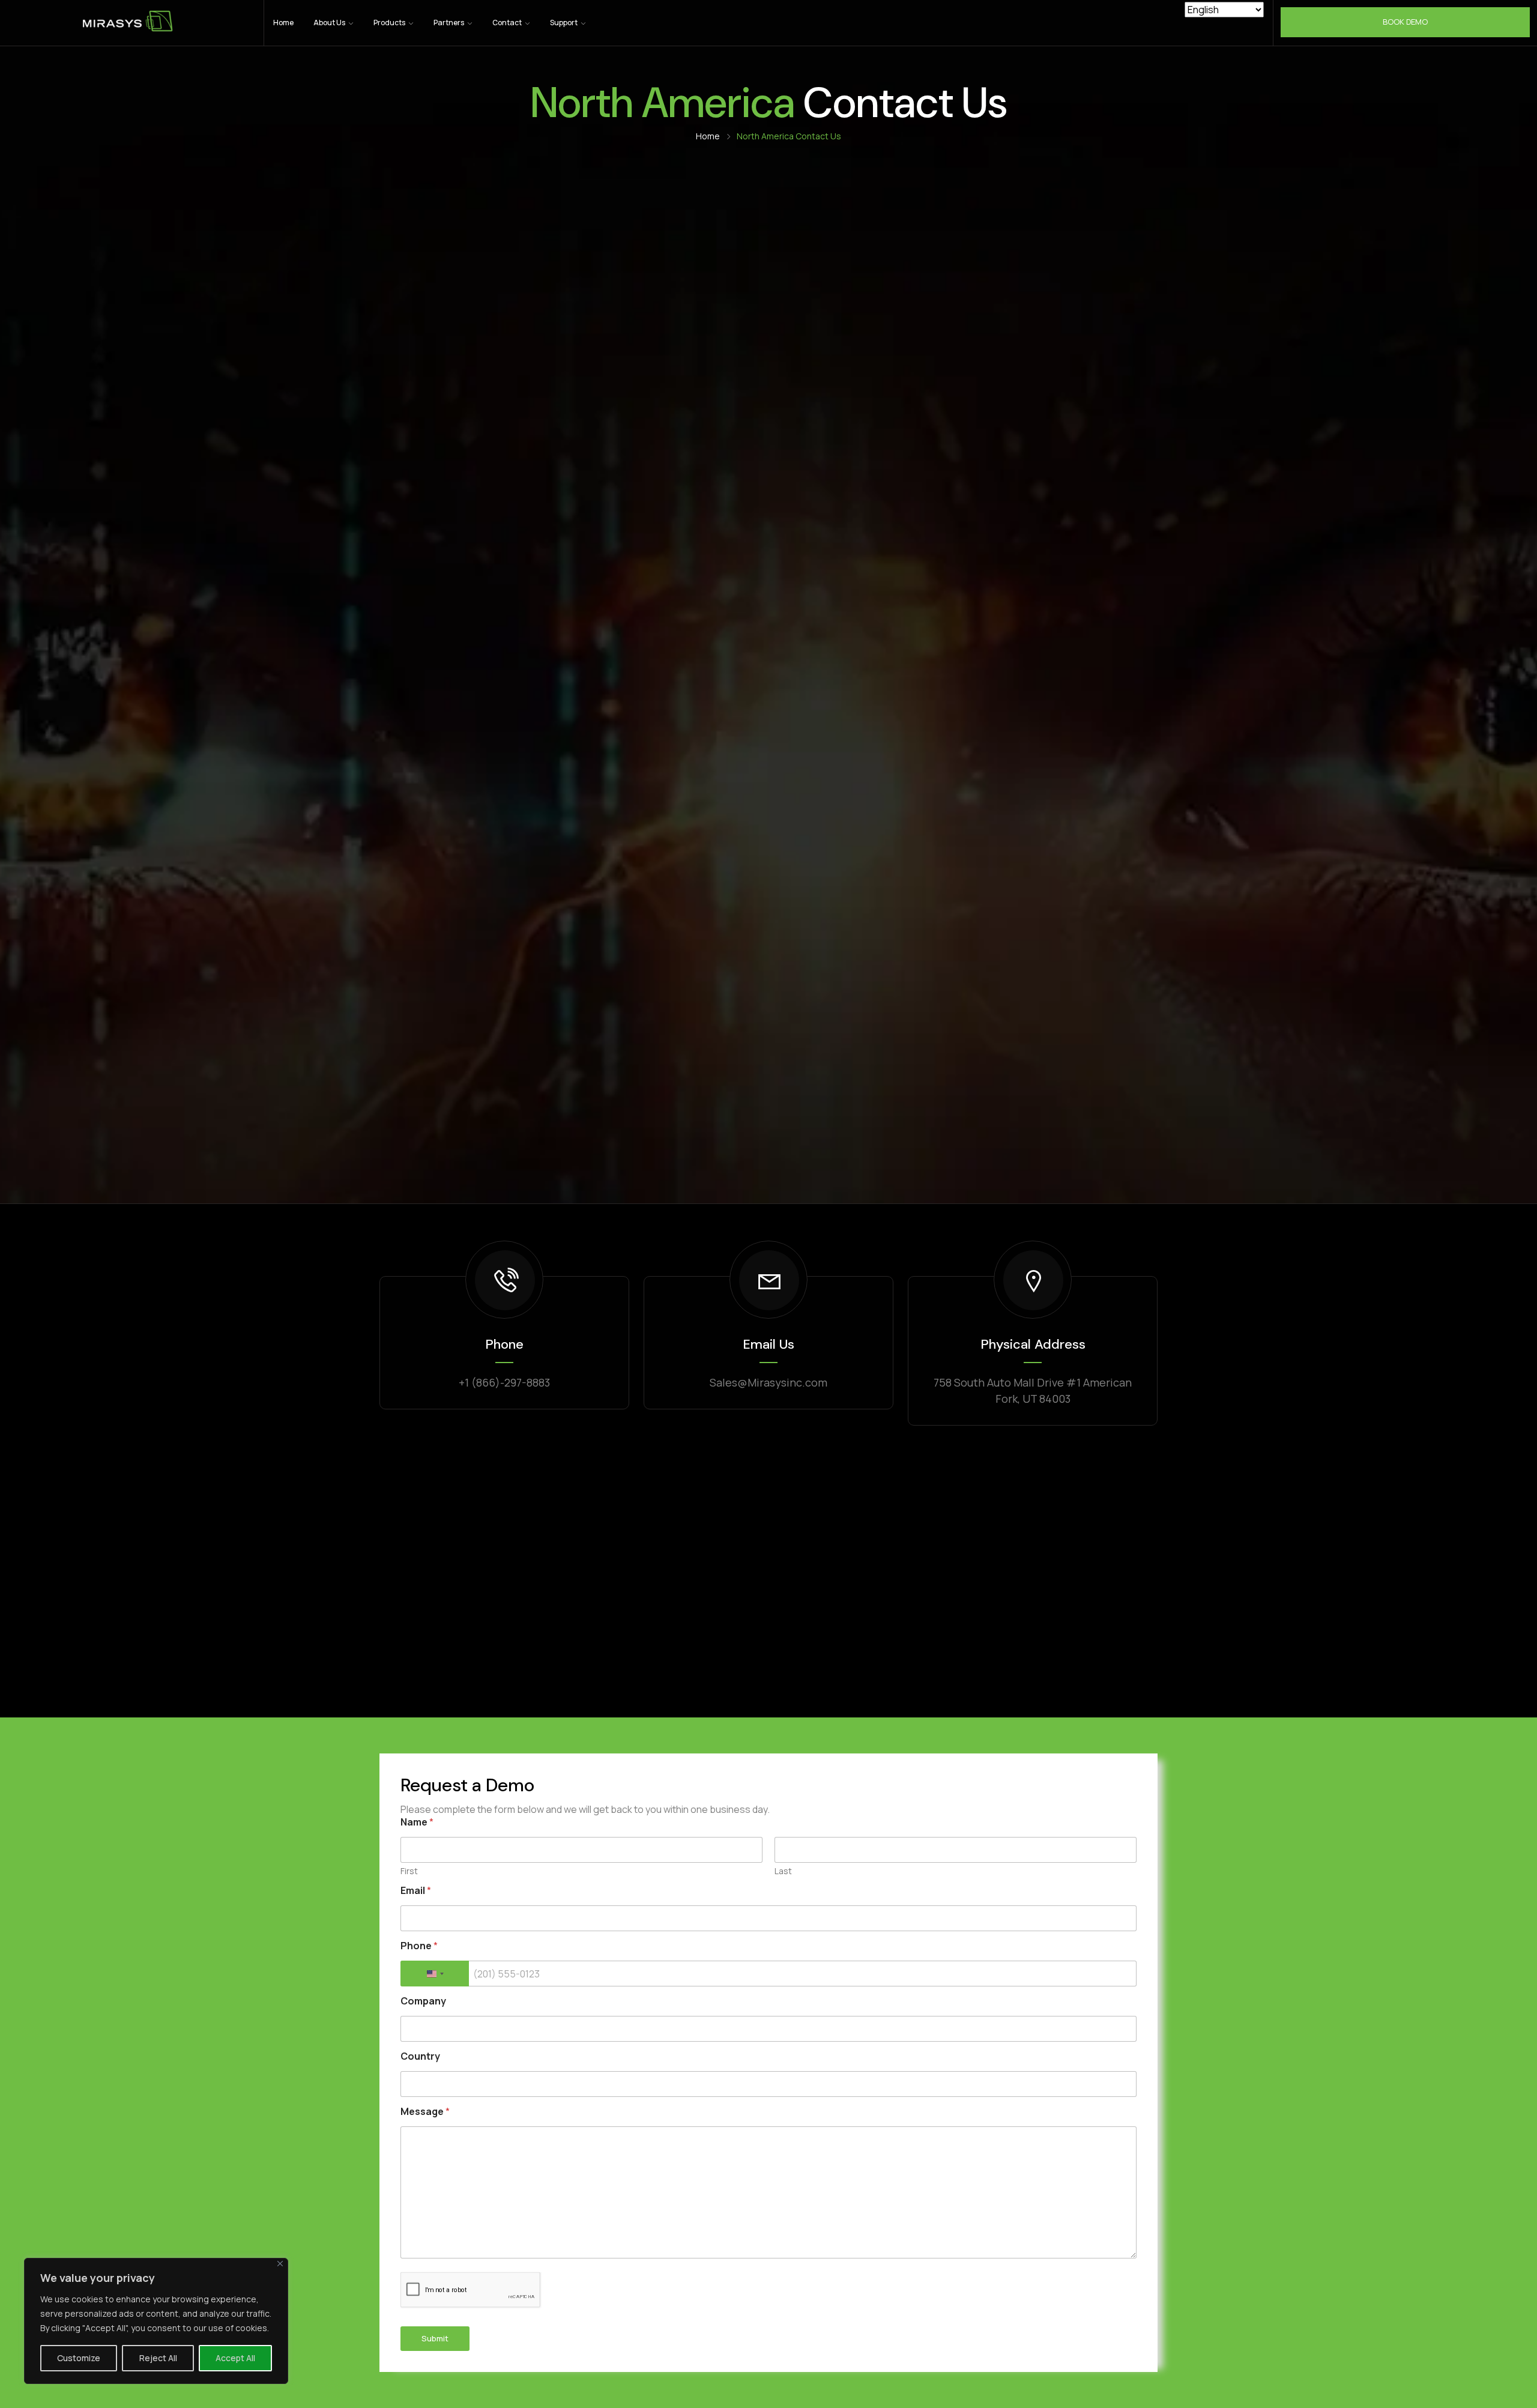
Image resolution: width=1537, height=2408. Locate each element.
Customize (79, 2358)
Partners (449, 23)
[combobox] (435, 1974)
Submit (435, 2338)
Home (283, 23)
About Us (330, 23)
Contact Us (789, 136)
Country (420, 2056)
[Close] (280, 2264)
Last (783, 1871)
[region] (156, 2321)
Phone (419, 1946)
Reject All (158, 2358)
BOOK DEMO (1405, 22)
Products (390, 23)
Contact (508, 23)
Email (416, 1891)
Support (564, 23)
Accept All (235, 2358)
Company (423, 2001)
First (409, 1871)
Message (425, 2112)
